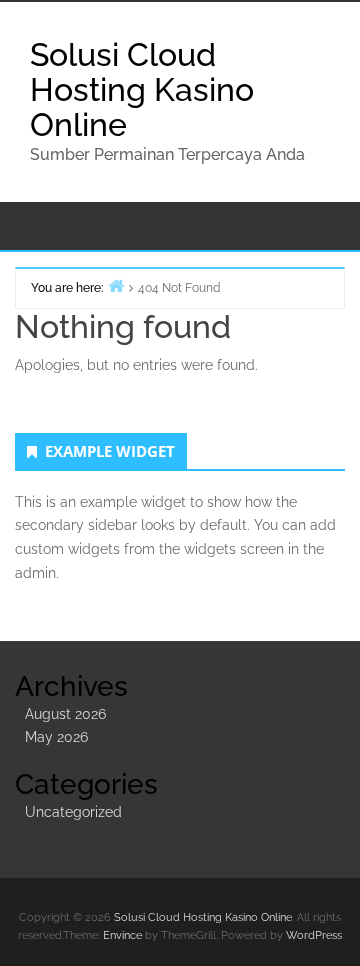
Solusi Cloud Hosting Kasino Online (142, 89)
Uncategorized (73, 812)
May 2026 (56, 737)
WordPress (314, 935)
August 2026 (65, 714)
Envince (122, 935)
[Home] (116, 285)
